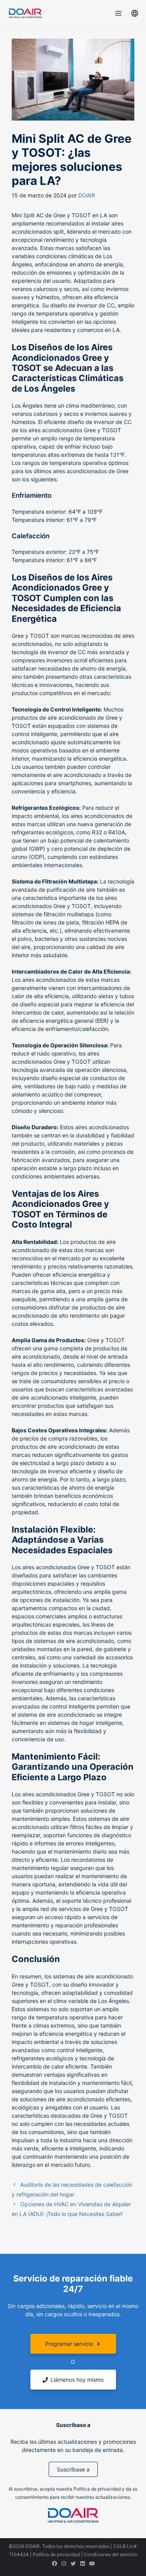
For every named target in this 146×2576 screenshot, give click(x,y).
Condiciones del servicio (110, 2554)
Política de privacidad (56, 2554)
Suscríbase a (73, 2469)
